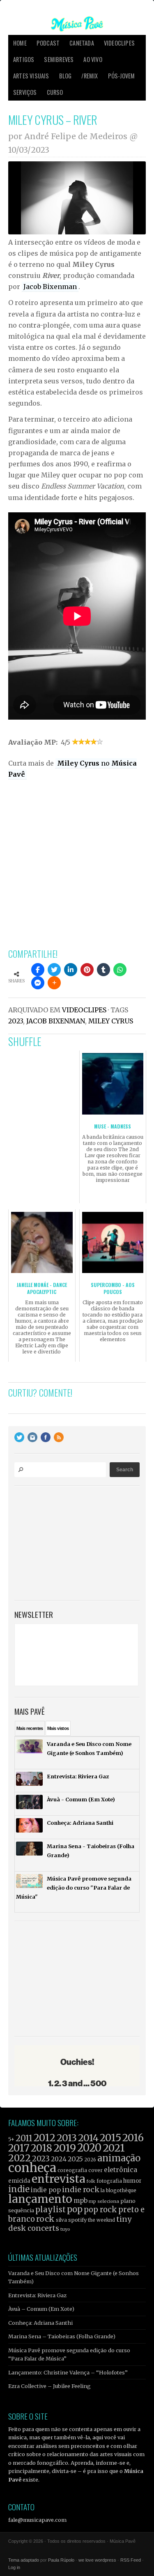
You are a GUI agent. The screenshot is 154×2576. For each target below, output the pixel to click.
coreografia (72, 2170)
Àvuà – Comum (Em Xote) (41, 2309)
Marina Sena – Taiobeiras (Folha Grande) (62, 2336)
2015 (110, 2138)
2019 (65, 2148)
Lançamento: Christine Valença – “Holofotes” (68, 2372)
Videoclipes (119, 43)
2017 (19, 2148)
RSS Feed (131, 2560)
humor (132, 2181)
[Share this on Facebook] (38, 970)
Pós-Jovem (122, 76)
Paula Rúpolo (61, 2560)
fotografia (109, 2181)
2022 (20, 2158)
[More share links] (54, 983)
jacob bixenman (56, 1021)
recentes (30, 1728)
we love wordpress (97, 2560)
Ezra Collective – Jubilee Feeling (49, 2386)
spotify (77, 2220)
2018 (41, 2148)
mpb (80, 2201)
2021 (114, 2148)
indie (19, 2189)
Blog (66, 76)
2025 (75, 2159)
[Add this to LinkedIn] (71, 970)
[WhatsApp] (120, 970)
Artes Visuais (31, 76)
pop (75, 2209)
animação (119, 2158)
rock (45, 2219)
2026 (90, 2160)
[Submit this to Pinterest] (87, 970)
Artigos (24, 59)
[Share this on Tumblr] (103, 970)
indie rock (81, 2189)
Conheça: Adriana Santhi (40, 2323)
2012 (45, 2138)
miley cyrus (111, 1021)
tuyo (65, 2229)
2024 (59, 2159)
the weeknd (101, 2220)
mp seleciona (104, 2201)
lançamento (40, 2199)
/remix (90, 76)
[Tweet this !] (54, 970)
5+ (11, 2139)
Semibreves (59, 59)
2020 (89, 2148)
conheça (32, 2168)
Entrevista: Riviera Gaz (37, 2295)
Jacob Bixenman (50, 287)
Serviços (25, 92)
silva (61, 2220)
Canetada (82, 43)
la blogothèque (118, 2190)
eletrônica (121, 2170)
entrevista (58, 2179)
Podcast (48, 43)
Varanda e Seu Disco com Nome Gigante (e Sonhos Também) (74, 2277)
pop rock (100, 2210)
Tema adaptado (24, 2560)
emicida (19, 2181)
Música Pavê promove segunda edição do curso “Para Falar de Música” (69, 2354)
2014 (88, 2138)
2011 (24, 2138)
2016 (133, 2138)
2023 (16, 1021)
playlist (51, 2210)
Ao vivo (93, 59)
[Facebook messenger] (38, 983)
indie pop (46, 2190)
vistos (58, 1728)
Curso (55, 92)
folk (91, 2181)
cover (95, 2170)
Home (20, 43)
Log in (14, 2567)
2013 (67, 2138)
